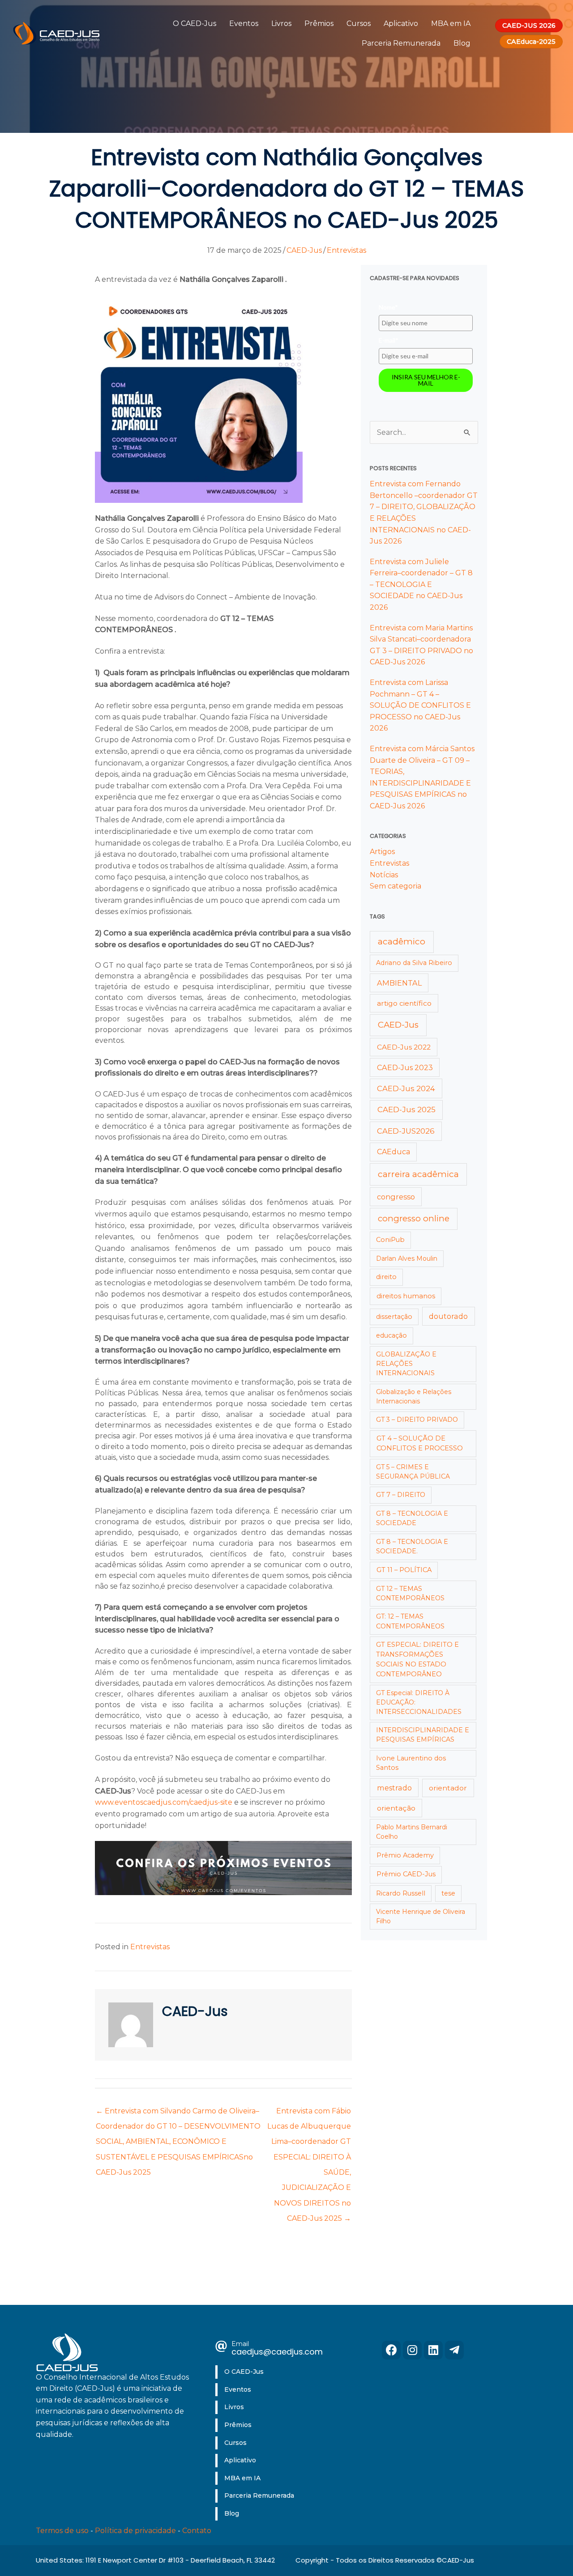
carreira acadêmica (418, 1174)
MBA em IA (451, 23)
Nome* (388, 307)
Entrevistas (346, 250)
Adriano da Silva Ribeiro (414, 963)
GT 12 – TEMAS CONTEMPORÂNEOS (410, 1593)
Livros (281, 23)
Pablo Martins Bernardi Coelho (412, 1832)
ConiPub (390, 1240)
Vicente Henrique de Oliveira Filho (421, 1916)
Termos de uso (62, 2531)
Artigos (382, 852)
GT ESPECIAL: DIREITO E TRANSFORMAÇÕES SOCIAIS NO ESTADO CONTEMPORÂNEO (417, 1659)
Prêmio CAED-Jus (406, 1874)
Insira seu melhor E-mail (426, 380)
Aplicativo (401, 23)
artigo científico (404, 1003)
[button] (391, 2350)
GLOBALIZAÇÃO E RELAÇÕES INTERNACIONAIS (406, 1364)
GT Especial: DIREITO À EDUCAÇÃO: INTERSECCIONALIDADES (419, 1702)
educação (391, 1335)
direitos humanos (406, 1296)
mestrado (394, 1788)
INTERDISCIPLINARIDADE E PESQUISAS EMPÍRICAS (423, 1735)
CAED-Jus (304, 250)
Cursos (359, 23)
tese (448, 1893)
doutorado (448, 1316)
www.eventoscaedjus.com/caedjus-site (164, 1802)
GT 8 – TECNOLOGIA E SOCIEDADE (412, 1518)
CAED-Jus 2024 (406, 1088)
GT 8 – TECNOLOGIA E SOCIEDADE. (412, 1546)
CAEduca (393, 1152)
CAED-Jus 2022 (404, 1047)
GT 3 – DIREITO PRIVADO (417, 1420)
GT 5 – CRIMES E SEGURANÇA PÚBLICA (413, 1472)
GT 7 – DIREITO (401, 1495)
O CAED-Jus (195, 23)
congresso (396, 1197)
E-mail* (389, 340)
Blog (462, 43)
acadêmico (402, 942)
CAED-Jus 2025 (406, 1109)
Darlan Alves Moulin (407, 1258)
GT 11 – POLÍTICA (404, 1570)
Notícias (384, 875)
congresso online (414, 1218)
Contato (197, 2531)
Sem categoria (396, 886)
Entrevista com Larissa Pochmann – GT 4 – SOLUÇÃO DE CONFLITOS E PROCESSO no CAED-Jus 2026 (420, 705)
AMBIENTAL (399, 983)
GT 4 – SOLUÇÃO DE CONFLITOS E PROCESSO (420, 1443)
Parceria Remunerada (401, 43)
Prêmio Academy (405, 1855)
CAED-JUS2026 (406, 1131)
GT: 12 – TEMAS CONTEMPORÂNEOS (410, 1621)
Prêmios (319, 23)
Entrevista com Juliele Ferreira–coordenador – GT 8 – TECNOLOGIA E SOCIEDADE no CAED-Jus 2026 (421, 584)
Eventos (244, 23)
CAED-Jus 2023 (405, 1067)
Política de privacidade (135, 2531)
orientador (448, 1788)
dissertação (394, 1317)
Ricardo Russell (401, 1893)
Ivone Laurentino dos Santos (411, 1763)
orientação (396, 1808)
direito (386, 1277)
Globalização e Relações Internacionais (414, 1396)
